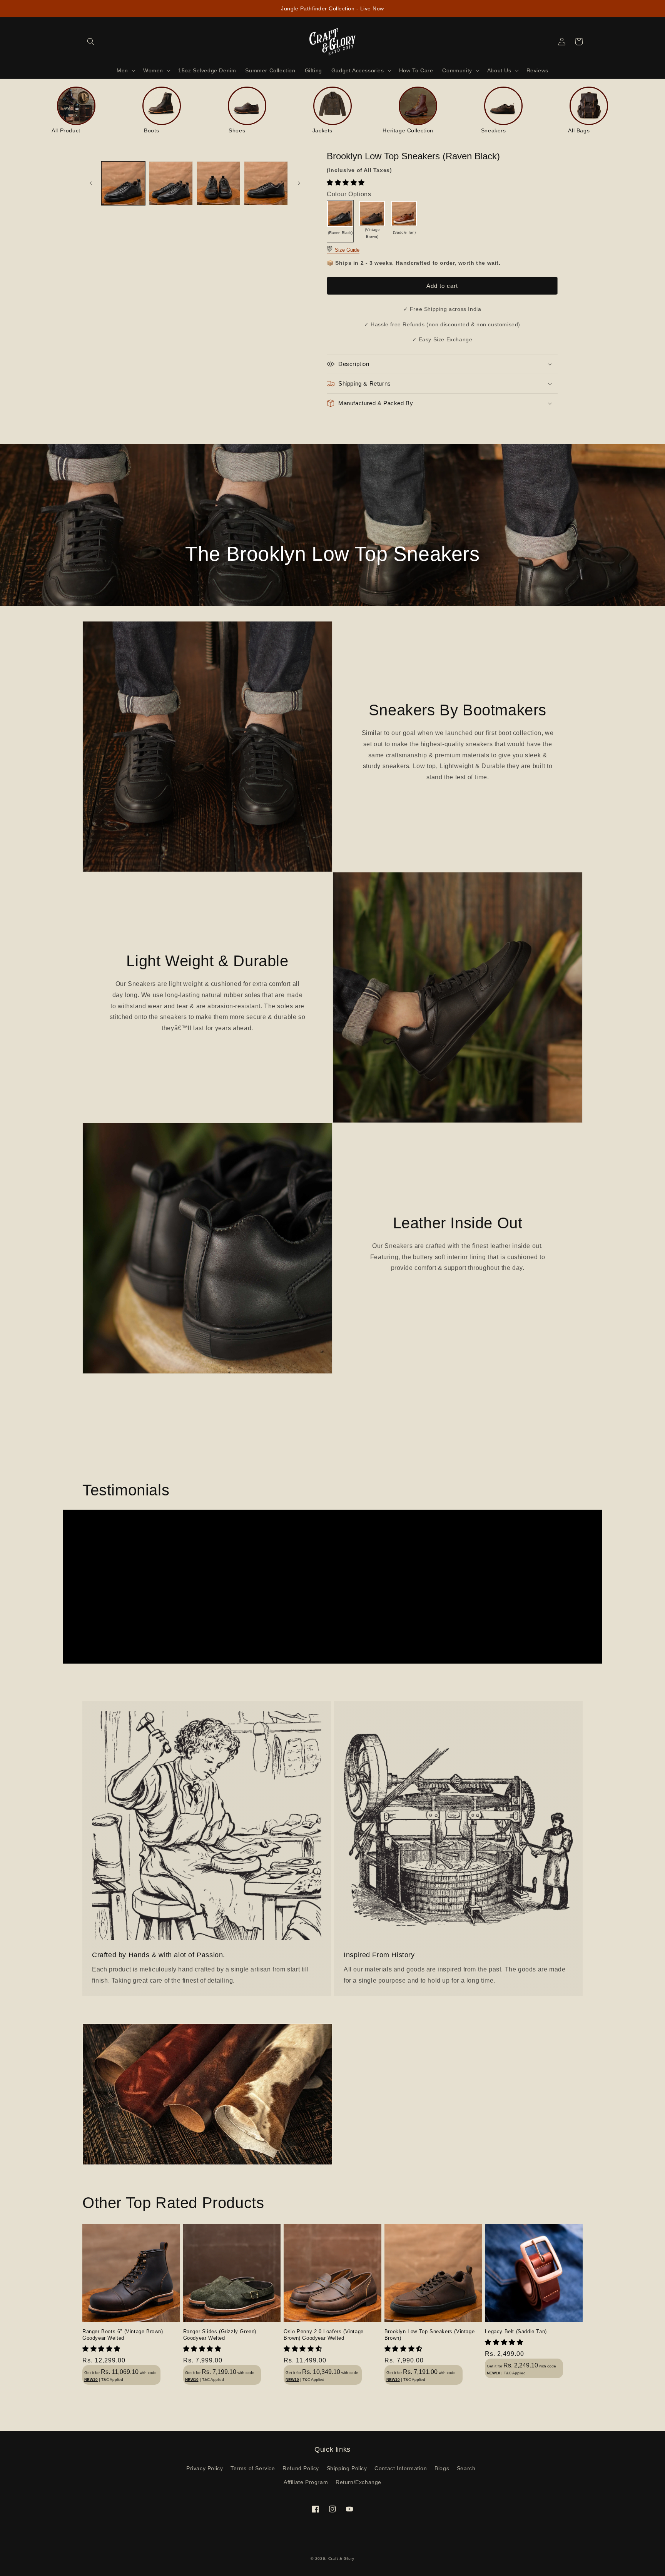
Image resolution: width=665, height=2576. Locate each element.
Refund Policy (301, 2468)
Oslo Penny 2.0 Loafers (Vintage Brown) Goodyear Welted (324, 2335)
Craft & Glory (341, 2558)
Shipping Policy (347, 2468)
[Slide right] (299, 183)
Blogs (442, 2468)
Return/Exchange (358, 2482)
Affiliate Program (306, 2482)
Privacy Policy (205, 2468)
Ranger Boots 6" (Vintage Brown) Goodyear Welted (123, 2335)
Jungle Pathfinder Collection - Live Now (332, 8)
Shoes (237, 130)
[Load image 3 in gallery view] (219, 183)
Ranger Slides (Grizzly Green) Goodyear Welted (220, 2335)
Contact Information (401, 2468)
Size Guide (346, 250)
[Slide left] (91, 183)
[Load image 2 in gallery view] (171, 183)
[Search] (91, 42)
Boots (151, 130)
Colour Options (349, 194)
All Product (66, 130)
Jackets (322, 130)
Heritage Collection (408, 130)
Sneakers (494, 130)
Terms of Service (253, 2468)
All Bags (579, 130)
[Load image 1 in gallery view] (123, 183)
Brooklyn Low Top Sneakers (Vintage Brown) (429, 2335)
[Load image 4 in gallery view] (266, 183)
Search (466, 2468)
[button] (347, 183)
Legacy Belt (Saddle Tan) (516, 2331)
